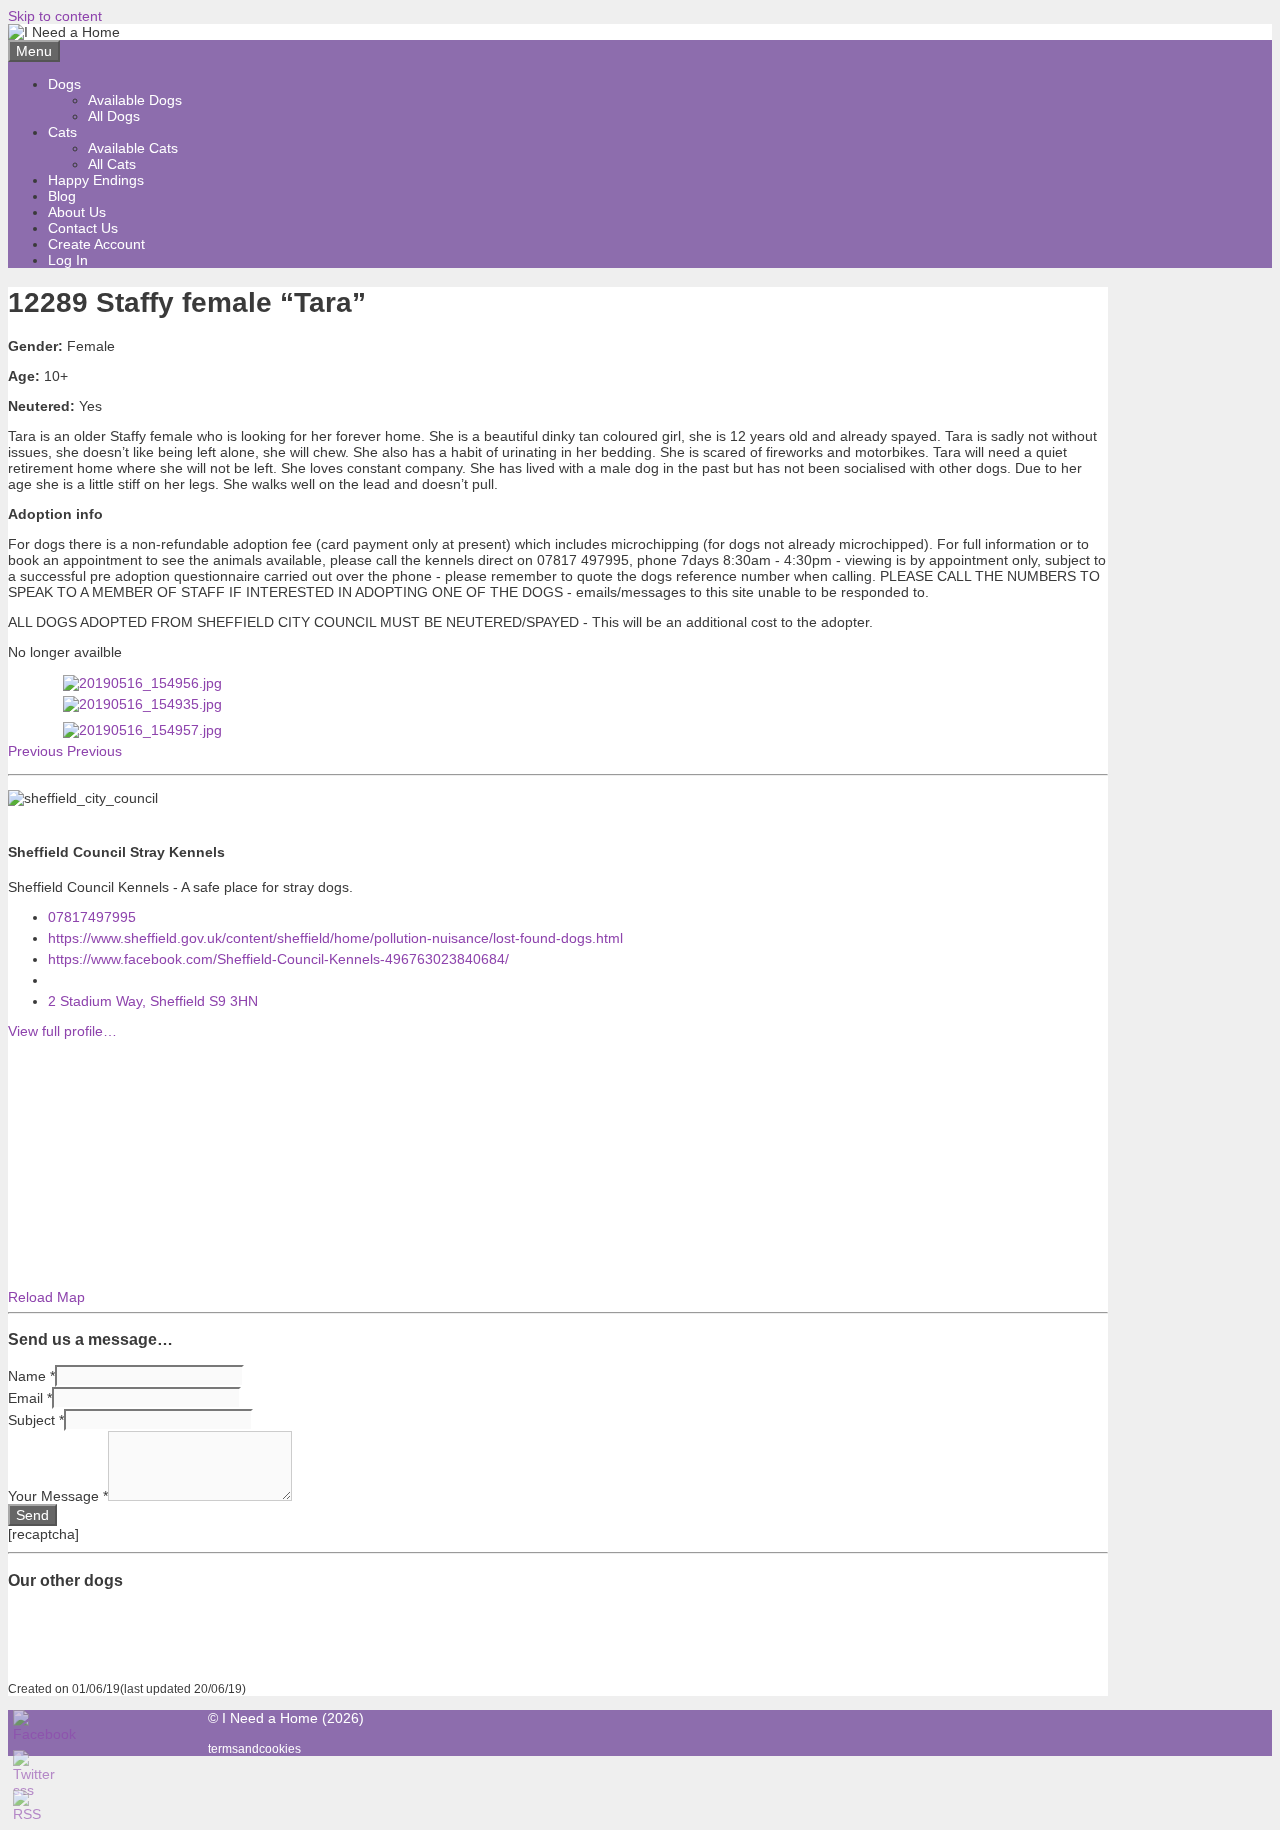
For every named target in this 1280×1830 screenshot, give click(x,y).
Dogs (64, 84)
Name (31, 1376)
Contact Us (83, 228)
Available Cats (133, 148)
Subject (36, 1420)
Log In (68, 260)
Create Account (96, 244)
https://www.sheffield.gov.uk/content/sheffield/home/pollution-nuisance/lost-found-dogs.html (335, 938)
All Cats (112, 164)
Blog (62, 196)
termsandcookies (254, 1748)
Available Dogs (135, 100)
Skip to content (55, 16)
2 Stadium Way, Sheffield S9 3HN (153, 1001)
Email (30, 1398)
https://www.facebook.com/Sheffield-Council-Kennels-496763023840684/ (278, 959)
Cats (62, 132)
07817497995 (92, 917)
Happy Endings (96, 180)
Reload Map (46, 1297)
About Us (77, 212)
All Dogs (114, 116)
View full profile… (62, 1031)
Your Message (58, 1496)
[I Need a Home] (64, 32)
